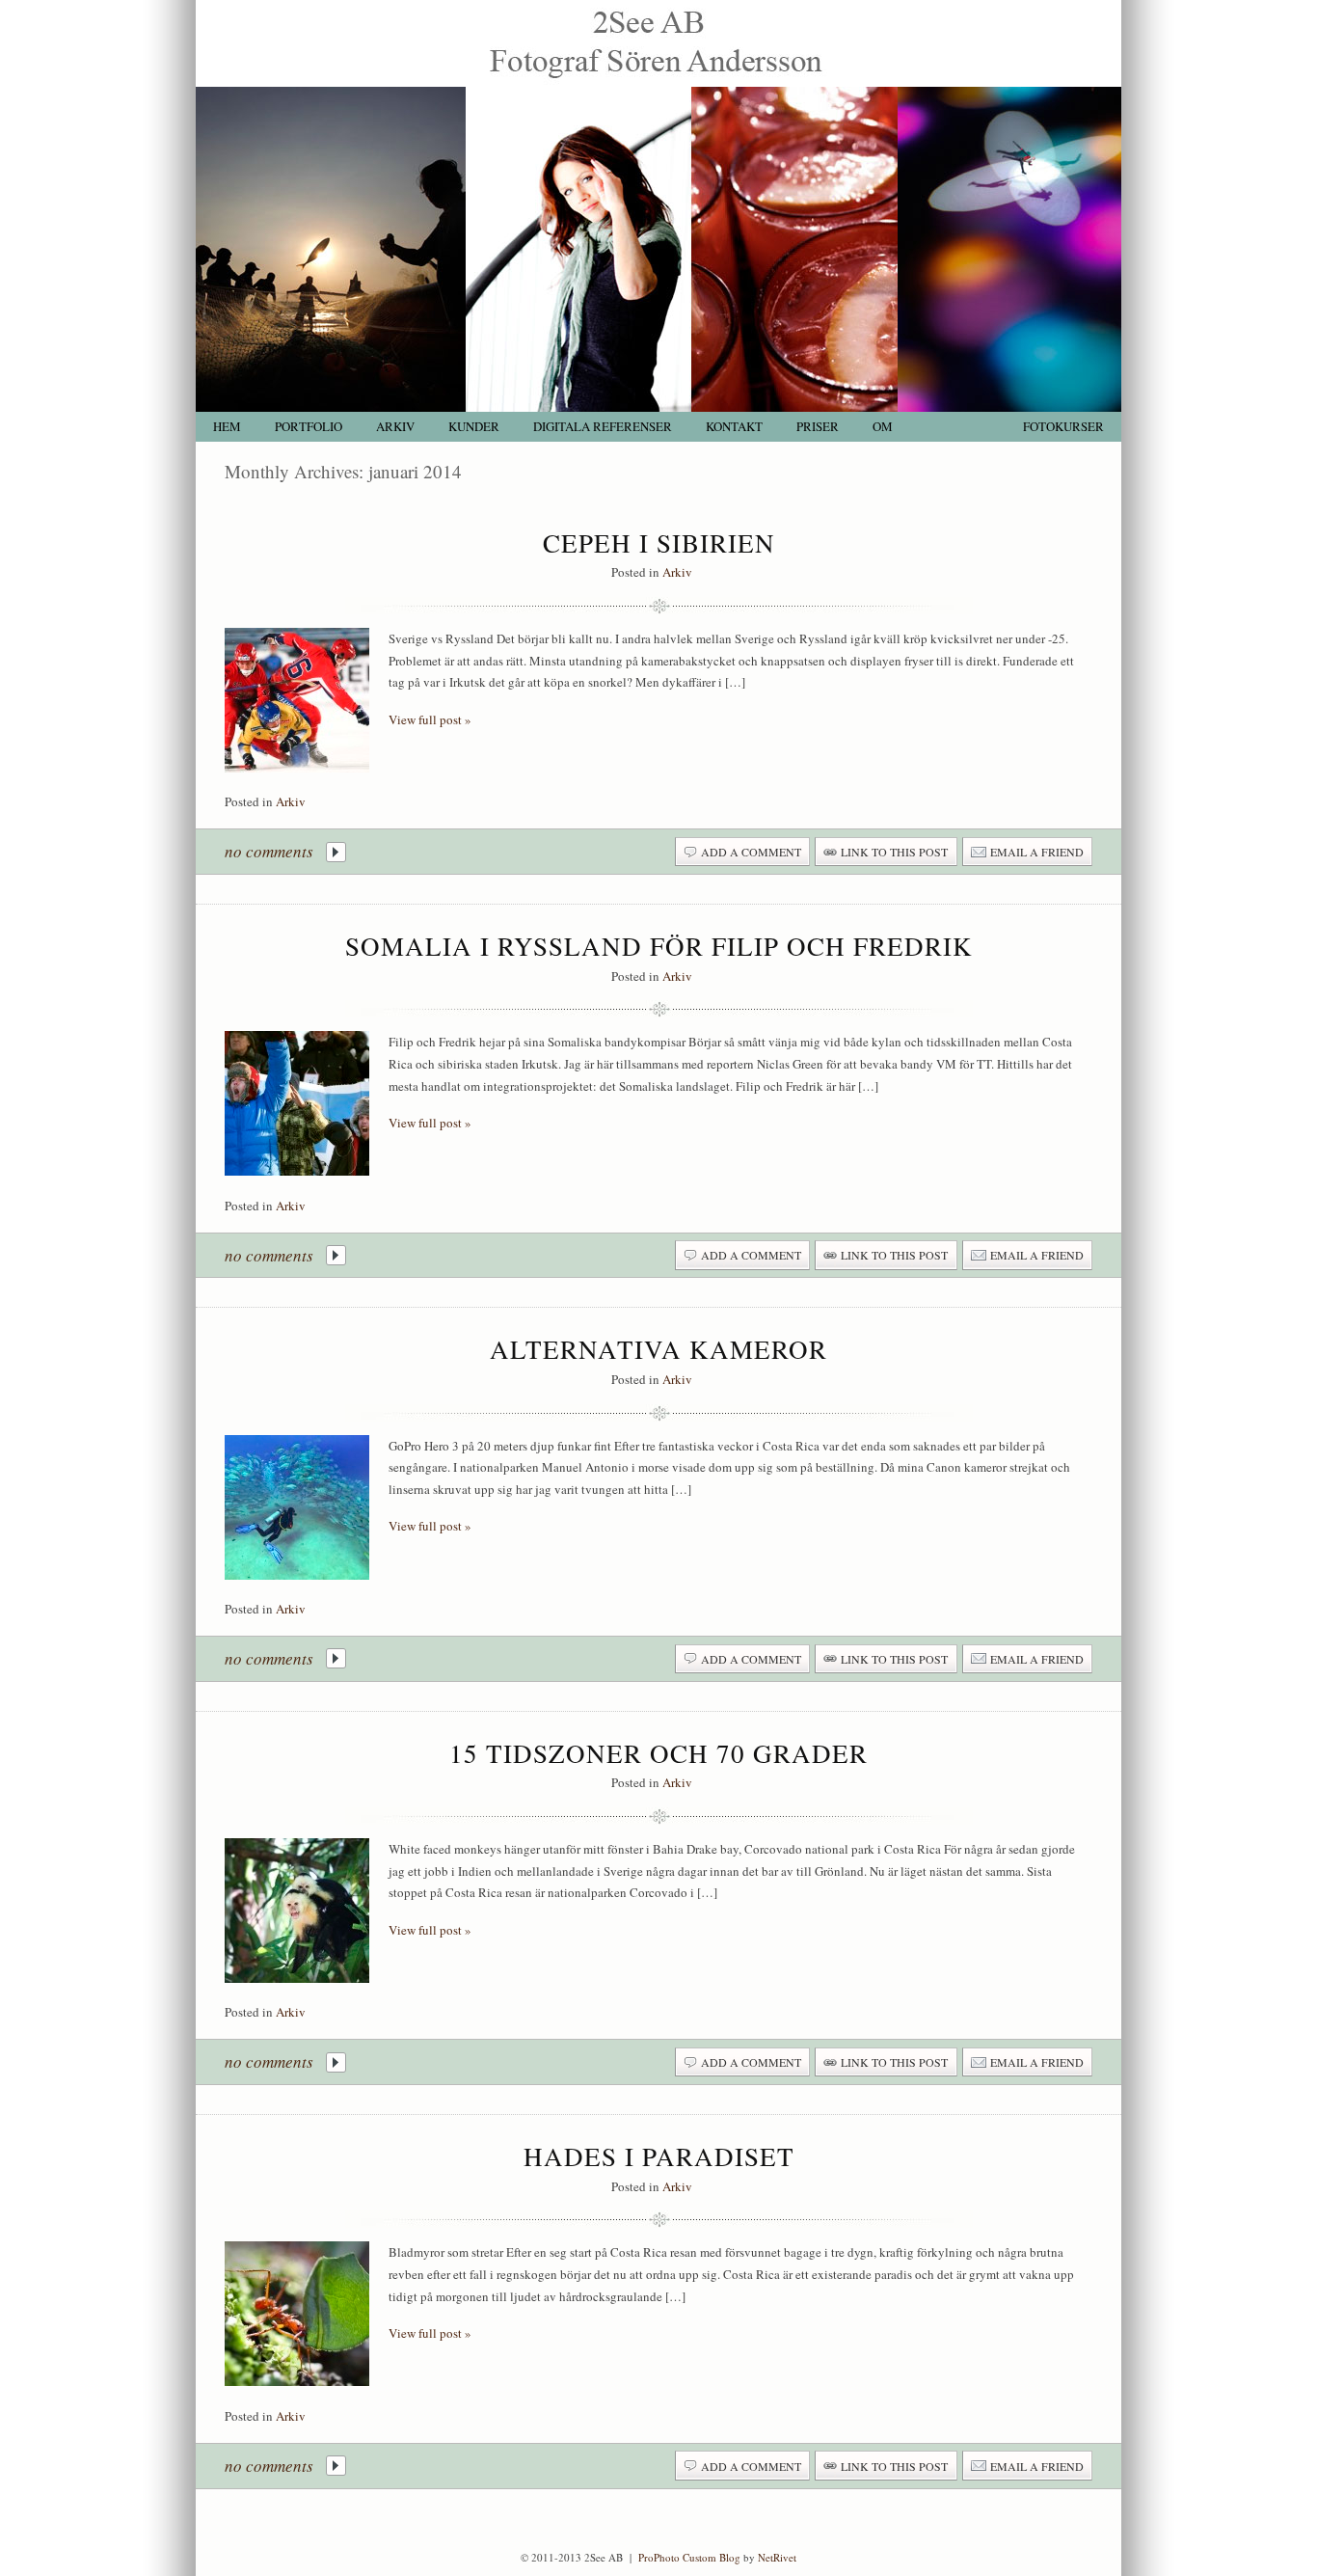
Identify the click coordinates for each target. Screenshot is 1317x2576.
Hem (227, 427)
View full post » (430, 719)
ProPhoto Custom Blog (689, 2557)
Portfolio (309, 427)
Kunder (474, 427)
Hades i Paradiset (659, 2156)
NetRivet (777, 2557)
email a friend (1037, 852)
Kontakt (734, 427)
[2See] (658, 82)
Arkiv (395, 427)
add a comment (751, 852)
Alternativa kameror (658, 1349)
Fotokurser (1063, 427)
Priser (818, 427)
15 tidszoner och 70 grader (658, 1753)
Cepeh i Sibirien (659, 543)
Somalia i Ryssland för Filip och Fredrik (659, 946)
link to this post (894, 852)
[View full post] (297, 700)
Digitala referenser (603, 427)
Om (883, 427)
